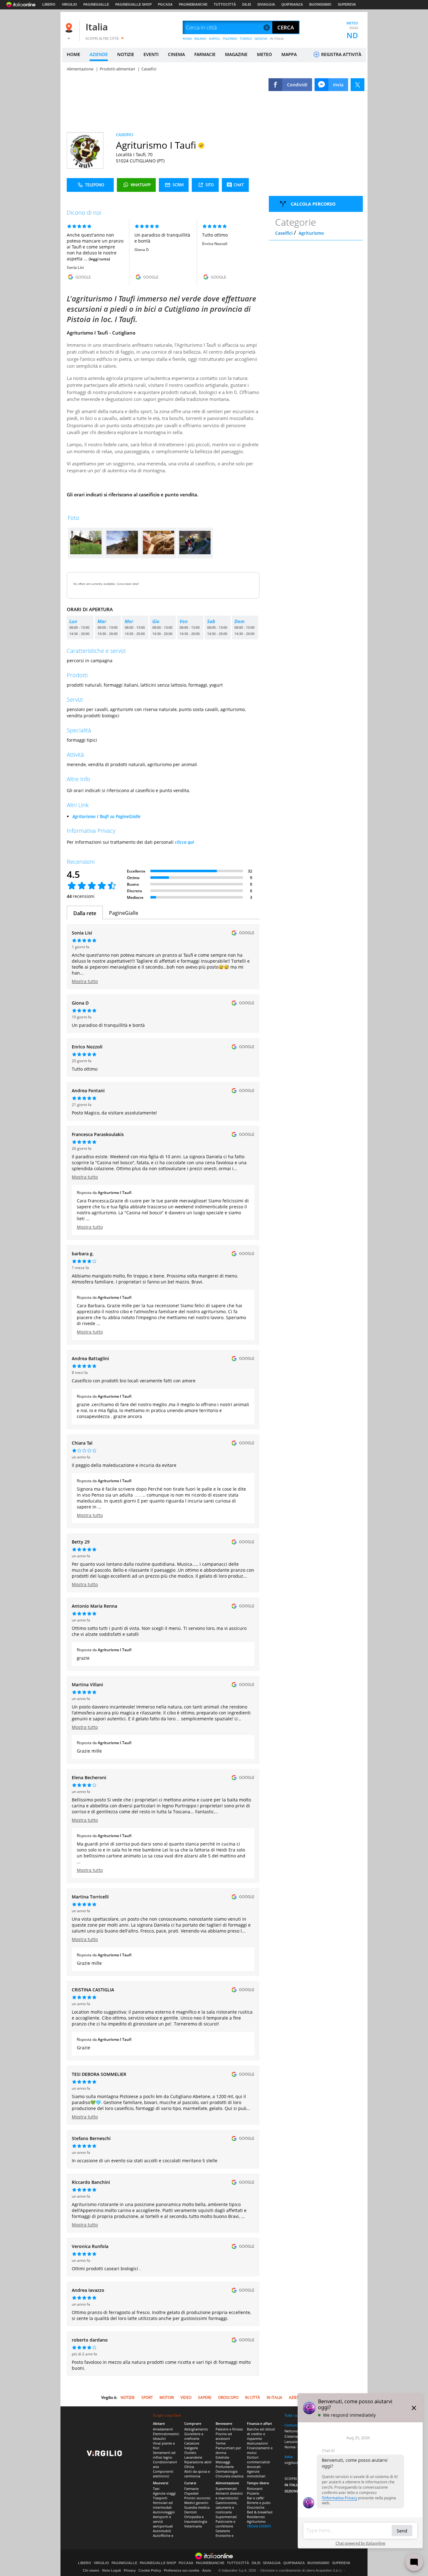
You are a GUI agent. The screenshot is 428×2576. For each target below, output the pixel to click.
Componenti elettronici (163, 2474)
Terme (221, 2443)
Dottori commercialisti (258, 2460)
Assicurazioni (257, 2443)
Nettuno (291, 2431)
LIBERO (49, 4)
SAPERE (205, 2397)
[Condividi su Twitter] (358, 85)
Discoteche (256, 2507)
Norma (290, 2447)
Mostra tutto (85, 981)
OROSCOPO (228, 2397)
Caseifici (284, 233)
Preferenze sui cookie (182, 2570)
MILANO (200, 38)
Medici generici (196, 2503)
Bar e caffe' (256, 2498)
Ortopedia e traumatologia (196, 2519)
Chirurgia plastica (230, 2476)
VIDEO (186, 2397)
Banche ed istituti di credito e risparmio (261, 2434)
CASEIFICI (125, 135)
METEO (264, 54)
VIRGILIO (69, 4)
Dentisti (191, 2512)
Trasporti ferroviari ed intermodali (163, 2503)
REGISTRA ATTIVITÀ (341, 54)
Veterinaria (193, 2526)
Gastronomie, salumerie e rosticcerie (227, 2507)
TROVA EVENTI (259, 2526)
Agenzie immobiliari (256, 2474)
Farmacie (191, 2489)
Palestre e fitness (229, 2429)
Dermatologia (227, 2471)
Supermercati (226, 2489)
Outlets (190, 2453)
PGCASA (165, 4)
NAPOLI (215, 38)
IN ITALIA (277, 38)
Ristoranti (255, 2489)
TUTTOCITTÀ (225, 4)
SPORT (147, 2397)
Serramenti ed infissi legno (164, 2455)
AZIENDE (99, 54)
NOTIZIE (126, 54)
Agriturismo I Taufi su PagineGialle (106, 816)
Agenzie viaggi (164, 2493)
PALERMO (230, 38)
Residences (256, 2517)
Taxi (156, 2489)
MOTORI (167, 2397)
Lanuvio (291, 2442)
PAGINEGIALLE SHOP (133, 4)
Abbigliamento (196, 2429)
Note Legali (112, 2570)
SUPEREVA (347, 4)
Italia (97, 27)
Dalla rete (85, 913)
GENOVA (261, 38)
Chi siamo (91, 2570)
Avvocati (254, 2467)
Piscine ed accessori (224, 2436)
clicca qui (184, 842)
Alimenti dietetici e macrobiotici (229, 2496)
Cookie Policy (150, 2570)
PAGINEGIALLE (96, 4)
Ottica (189, 2467)
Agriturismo (311, 233)
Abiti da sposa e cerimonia (197, 2474)
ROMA (187, 38)
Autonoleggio (164, 2512)
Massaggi (223, 2462)
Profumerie (225, 2467)
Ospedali (191, 2493)
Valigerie (191, 2448)
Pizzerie (253, 2493)
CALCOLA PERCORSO (313, 204)
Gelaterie (223, 2531)
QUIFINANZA (292, 4)
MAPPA (289, 54)
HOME (73, 54)
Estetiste (222, 2457)
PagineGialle (124, 913)
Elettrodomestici (166, 2434)
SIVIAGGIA (266, 4)
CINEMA (176, 54)
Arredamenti (163, 2429)
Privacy (130, 2570)
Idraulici (159, 2438)
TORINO (246, 38)
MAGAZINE (236, 54)
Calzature (192, 2443)
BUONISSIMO (320, 4)
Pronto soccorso (197, 2498)
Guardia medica (197, 2507)
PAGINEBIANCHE (193, 4)
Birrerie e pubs (259, 2503)
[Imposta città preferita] (70, 28)
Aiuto (207, 2570)
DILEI (247, 4)
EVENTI (151, 54)
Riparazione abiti (198, 2462)
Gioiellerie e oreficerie (194, 2436)
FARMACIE (205, 54)
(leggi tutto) (99, 259)
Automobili (162, 2531)
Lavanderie (193, 2457)
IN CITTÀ (253, 2397)
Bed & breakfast (260, 2512)
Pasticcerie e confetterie (225, 2524)
